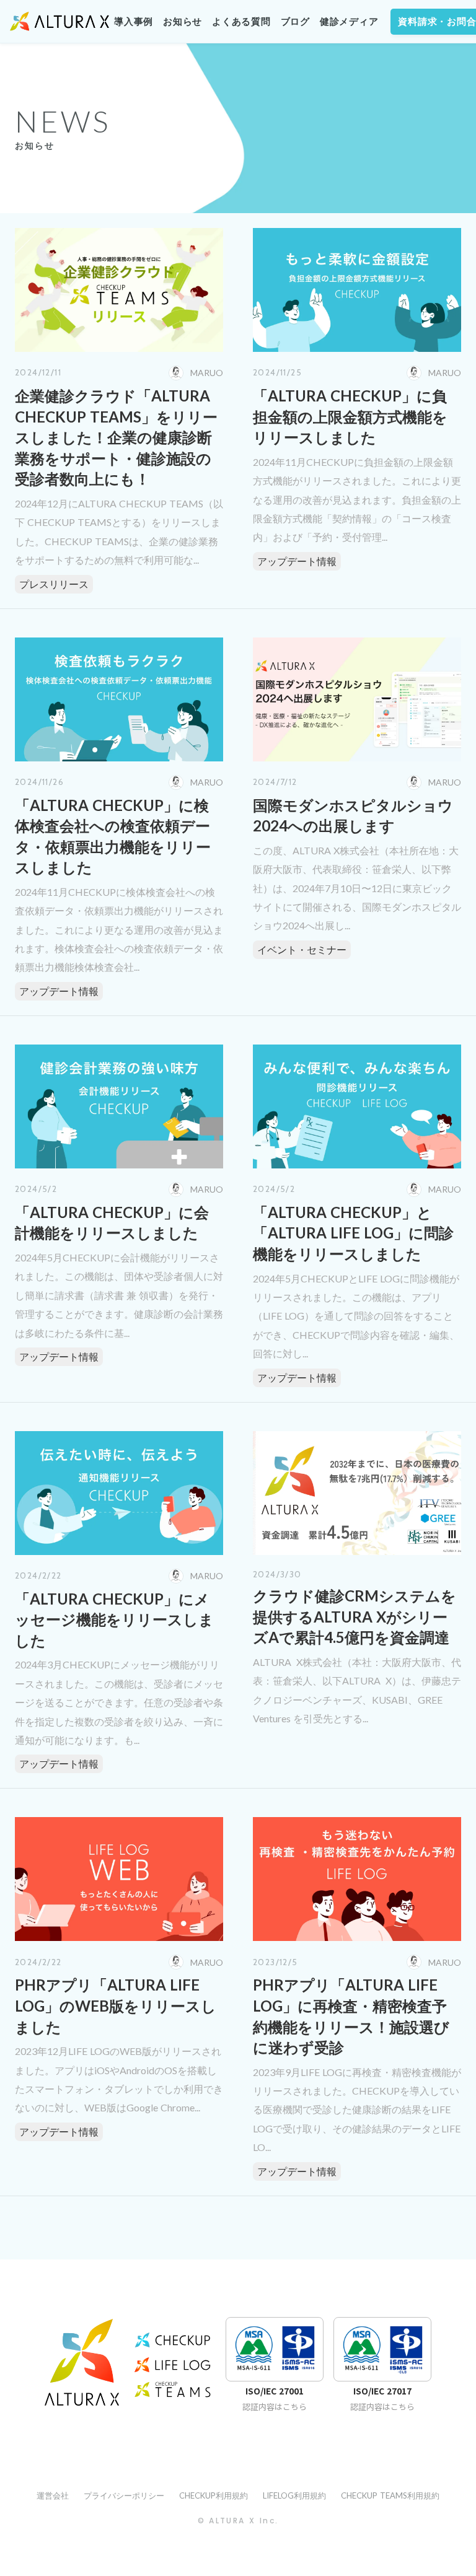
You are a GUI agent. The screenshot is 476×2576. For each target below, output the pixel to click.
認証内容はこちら (275, 2407)
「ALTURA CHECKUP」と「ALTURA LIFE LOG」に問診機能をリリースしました (353, 1233)
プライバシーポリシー (124, 2495)
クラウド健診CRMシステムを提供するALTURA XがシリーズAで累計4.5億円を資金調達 (355, 1616)
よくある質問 (241, 22)
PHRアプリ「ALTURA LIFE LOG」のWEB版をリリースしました (116, 2005)
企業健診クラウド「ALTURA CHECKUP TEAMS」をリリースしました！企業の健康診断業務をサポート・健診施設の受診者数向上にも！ (116, 437)
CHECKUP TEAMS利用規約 (390, 2495)
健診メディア (349, 22)
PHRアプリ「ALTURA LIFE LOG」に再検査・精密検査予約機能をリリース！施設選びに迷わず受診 (351, 2016)
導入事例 (134, 22)
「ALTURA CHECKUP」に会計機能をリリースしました (112, 1223)
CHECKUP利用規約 (214, 2495)
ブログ (295, 22)
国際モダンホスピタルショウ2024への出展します (353, 816)
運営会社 (53, 2495)
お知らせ (183, 22)
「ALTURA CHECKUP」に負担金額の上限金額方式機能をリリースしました (350, 416)
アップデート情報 (297, 561)
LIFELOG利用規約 (294, 2495)
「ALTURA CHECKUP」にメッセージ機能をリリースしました (114, 1619)
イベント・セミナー (302, 949)
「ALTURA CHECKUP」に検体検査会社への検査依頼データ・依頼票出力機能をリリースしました (113, 836)
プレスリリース (54, 584)
